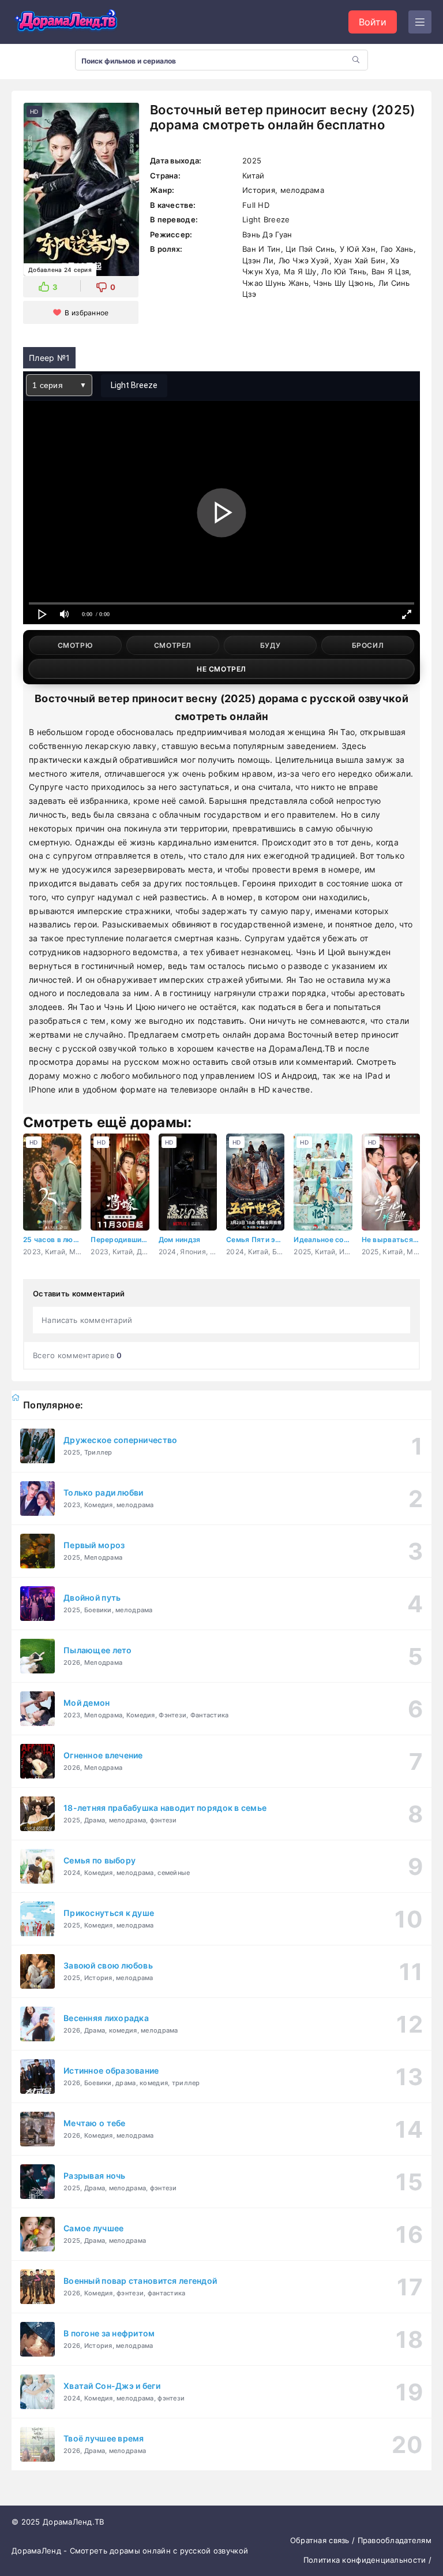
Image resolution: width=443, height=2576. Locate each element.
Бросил (368, 645)
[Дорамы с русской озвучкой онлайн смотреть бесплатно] (66, 22)
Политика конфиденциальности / (367, 2560)
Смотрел (173, 645)
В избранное (87, 313)
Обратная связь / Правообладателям (361, 2540)
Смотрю (76, 645)
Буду (270, 645)
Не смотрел (221, 669)
